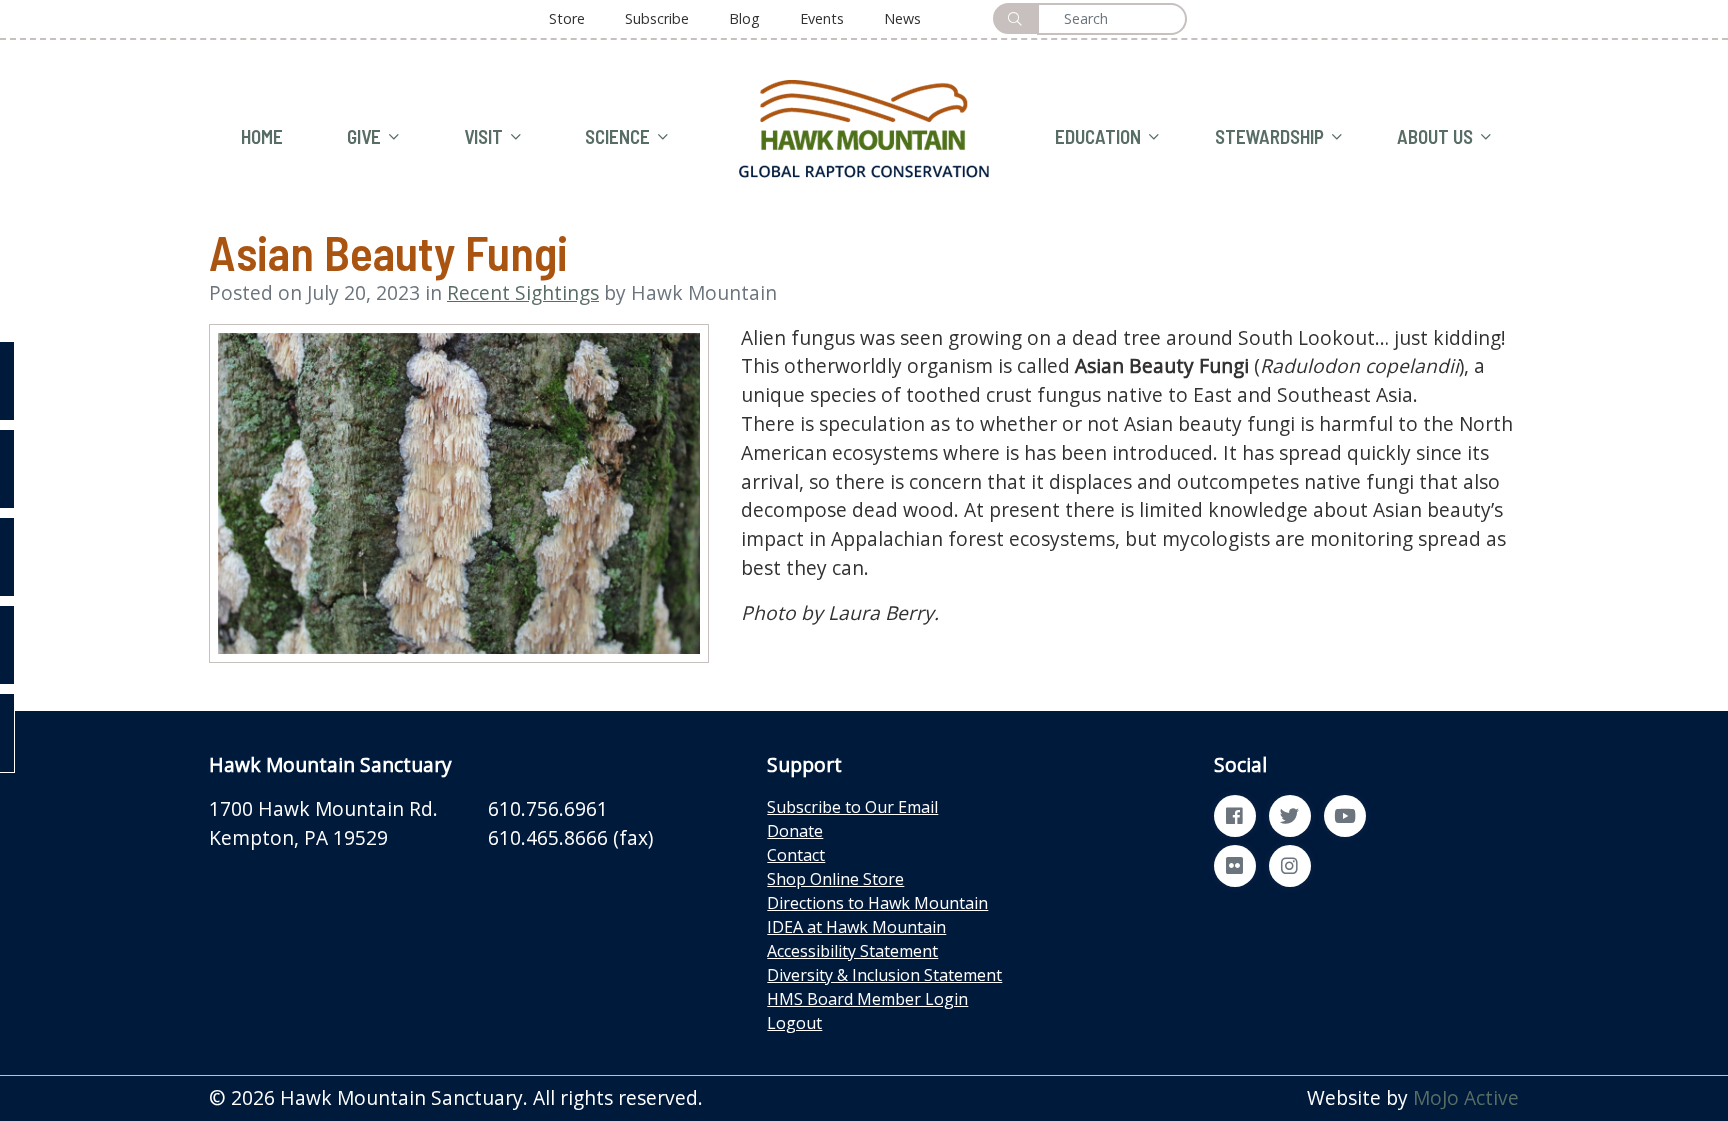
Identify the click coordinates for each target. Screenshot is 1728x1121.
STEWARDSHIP (1269, 136)
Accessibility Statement (852, 951)
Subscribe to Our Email (852, 807)
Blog (744, 18)
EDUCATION (1098, 136)
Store (567, 18)
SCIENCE (617, 136)
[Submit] (1015, 18)
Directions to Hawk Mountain (877, 903)
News (902, 18)
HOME (262, 136)
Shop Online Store (835, 879)
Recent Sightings (523, 292)
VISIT (483, 136)
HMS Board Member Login (867, 999)
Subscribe (657, 18)
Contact (796, 855)
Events (822, 18)
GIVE (364, 136)
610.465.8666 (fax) (570, 837)
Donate (795, 831)
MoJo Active (1466, 1097)
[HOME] (864, 126)
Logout (794, 1023)
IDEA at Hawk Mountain (856, 927)
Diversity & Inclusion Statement (884, 975)
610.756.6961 (548, 808)
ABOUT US (1435, 136)
